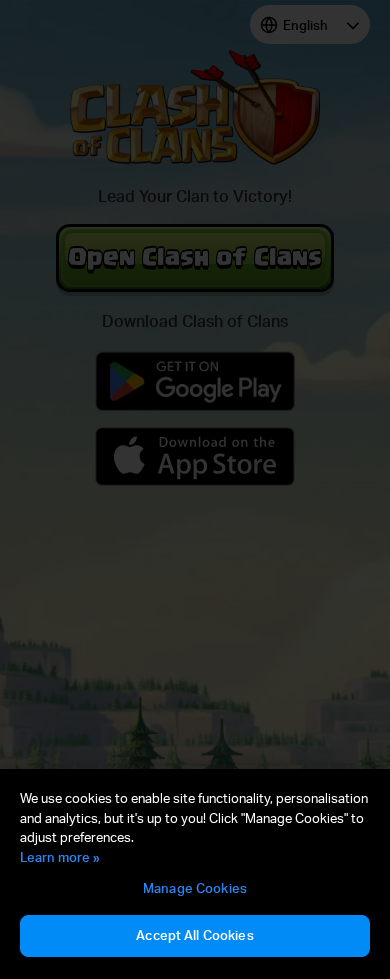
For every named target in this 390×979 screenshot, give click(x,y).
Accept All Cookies (194, 935)
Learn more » (60, 857)
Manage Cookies (195, 888)
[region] (195, 874)
